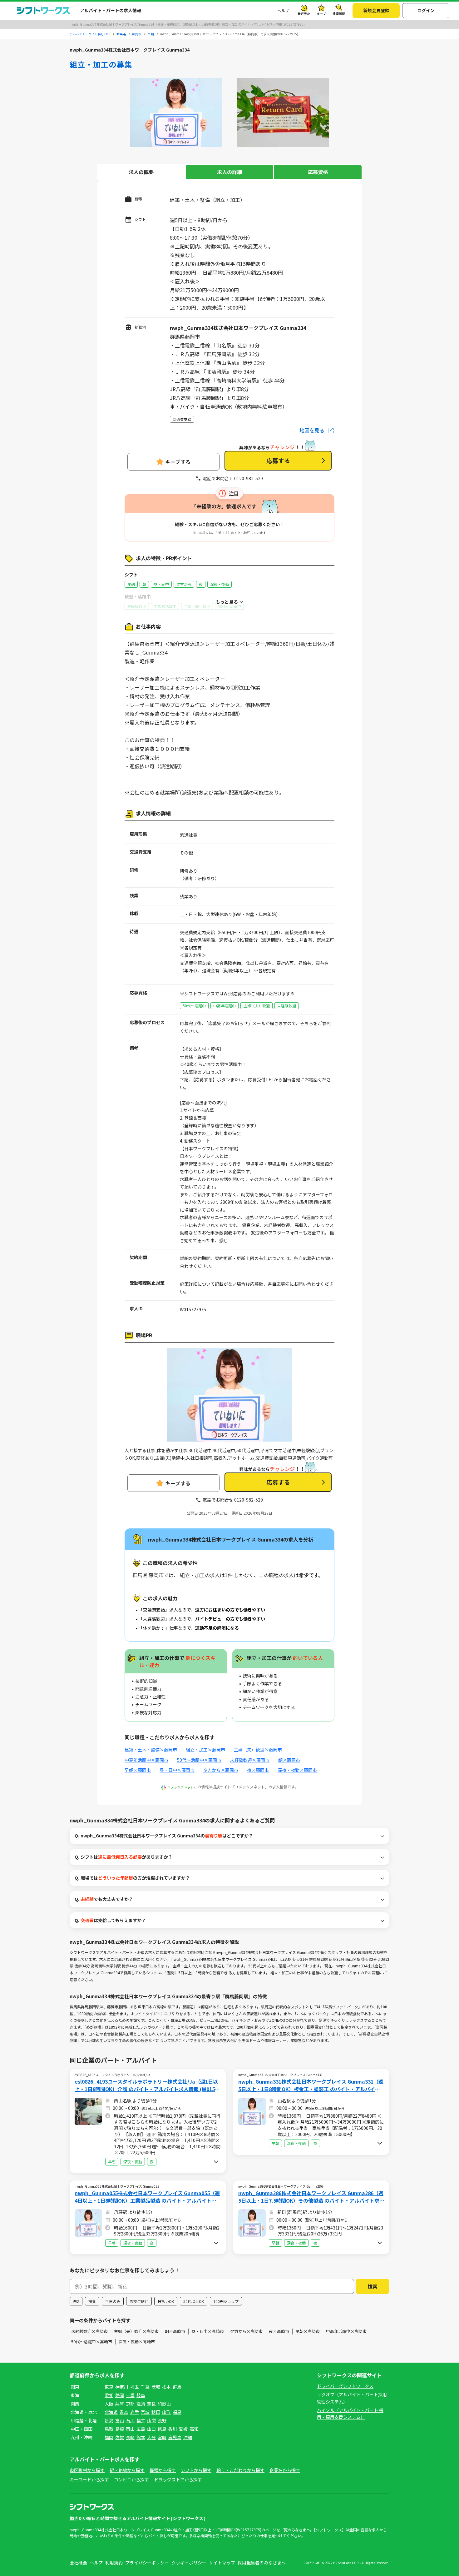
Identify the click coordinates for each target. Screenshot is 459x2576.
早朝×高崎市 (308, 2331)
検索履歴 (339, 14)
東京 (109, 2387)
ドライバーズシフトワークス (345, 2386)
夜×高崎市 (279, 2331)
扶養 (92, 2301)
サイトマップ (222, 2563)
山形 (166, 2412)
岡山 (130, 2429)
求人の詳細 (230, 172)
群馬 (177, 2387)
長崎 (130, 2437)
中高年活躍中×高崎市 (346, 2331)
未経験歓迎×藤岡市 (250, 1760)
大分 (151, 2437)
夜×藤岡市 (258, 1770)
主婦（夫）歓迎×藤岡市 (258, 1750)
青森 (124, 2412)
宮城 (145, 2412)
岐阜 (141, 2395)
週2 (76, 2301)
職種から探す (163, 2470)
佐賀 (120, 2437)
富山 (120, 2420)
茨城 (156, 2387)
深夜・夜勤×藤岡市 (297, 1770)
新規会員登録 (376, 10)
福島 (177, 2412)
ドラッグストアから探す (178, 2479)
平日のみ (113, 2301)
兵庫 (120, 2404)
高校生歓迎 (139, 2301)
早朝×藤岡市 (138, 1770)
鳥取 (109, 2429)
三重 (130, 2395)
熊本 (141, 2437)
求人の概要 (141, 172)
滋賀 (141, 2404)
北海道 (111, 2412)
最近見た (304, 14)
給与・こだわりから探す (240, 2470)
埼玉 (135, 2387)
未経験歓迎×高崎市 (89, 2331)
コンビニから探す (131, 2479)
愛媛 (183, 2429)
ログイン (426, 10)
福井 (141, 2420)
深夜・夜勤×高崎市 (137, 2342)
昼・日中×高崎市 (208, 2331)
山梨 (151, 2420)
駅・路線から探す (127, 2470)
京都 (130, 2404)
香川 (173, 2429)
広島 (141, 2429)
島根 (120, 2429)
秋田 (156, 2412)
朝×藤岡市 (289, 1760)
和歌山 (164, 2404)
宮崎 (162, 2437)
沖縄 (188, 2437)
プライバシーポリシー (147, 2563)
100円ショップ (226, 2301)
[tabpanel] (176, 114)
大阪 (109, 2404)
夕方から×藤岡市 (221, 1770)
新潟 (109, 2420)
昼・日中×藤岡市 (177, 1770)
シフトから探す (196, 2470)
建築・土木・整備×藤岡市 (151, 1750)
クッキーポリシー (189, 2563)
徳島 (162, 2429)
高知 (194, 2429)
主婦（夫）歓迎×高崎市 (136, 2331)
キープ (321, 14)
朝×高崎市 (175, 2331)
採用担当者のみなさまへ (262, 2563)
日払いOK (166, 2301)
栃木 (166, 2387)
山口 (151, 2429)
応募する (278, 460)
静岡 (120, 2395)
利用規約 (114, 2563)
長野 (162, 2420)
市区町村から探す (87, 2470)
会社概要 (78, 2563)
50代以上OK (194, 2301)
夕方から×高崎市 (246, 2331)
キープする (178, 462)
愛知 (109, 2395)
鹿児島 (175, 2437)
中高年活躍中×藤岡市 (146, 1760)
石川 (130, 2420)
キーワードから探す (89, 2479)
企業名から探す (285, 2470)
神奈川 (122, 2387)
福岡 (109, 2437)
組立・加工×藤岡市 (205, 1750)
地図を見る (312, 430)
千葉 (145, 2387)
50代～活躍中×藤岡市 (199, 1760)
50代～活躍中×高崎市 (92, 2342)
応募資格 (318, 172)
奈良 (151, 2404)
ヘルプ (283, 10)
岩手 (135, 2412)
